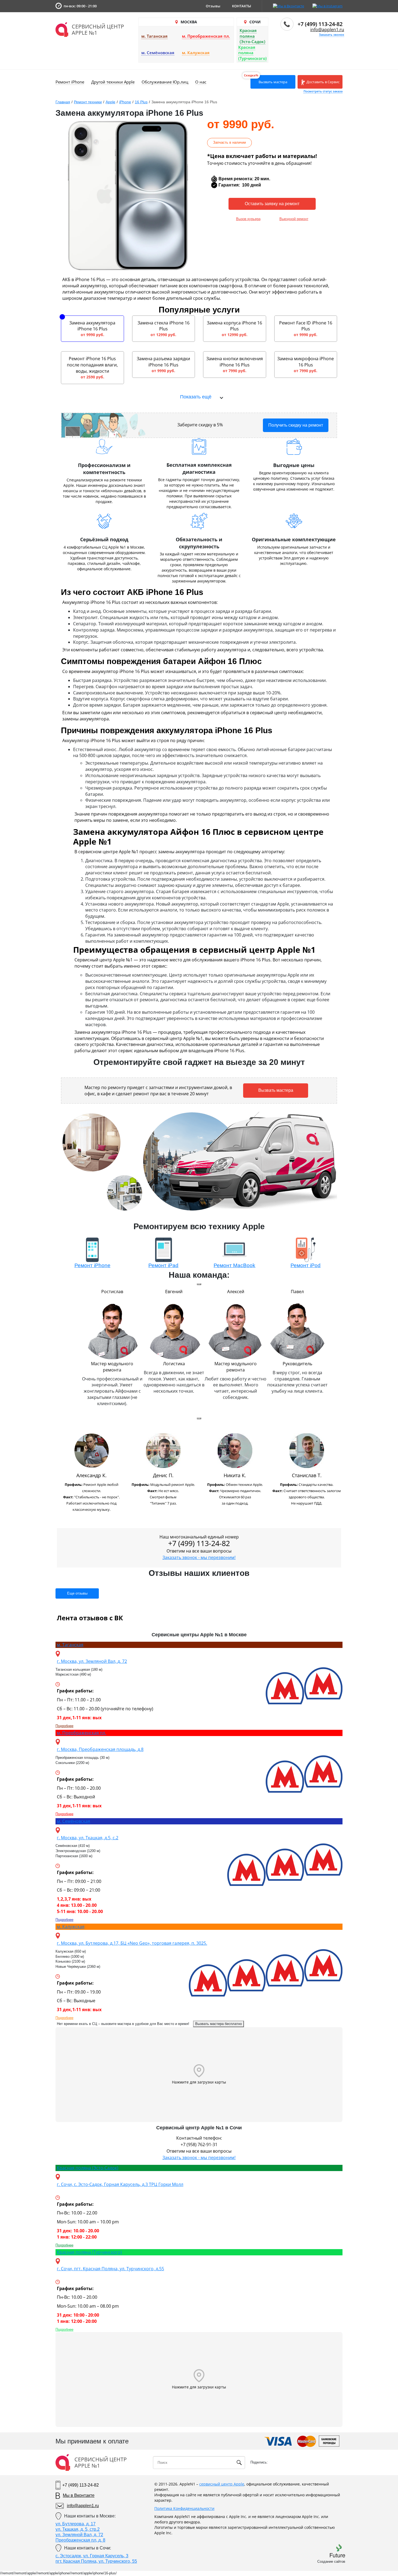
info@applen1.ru (327, 30)
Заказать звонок (332, 35)
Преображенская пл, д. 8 (80, 2540)
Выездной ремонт (294, 219)
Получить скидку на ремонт (296, 425)
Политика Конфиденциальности (184, 2508)
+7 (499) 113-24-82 (320, 24)
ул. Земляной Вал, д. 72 (79, 2535)
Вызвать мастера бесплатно (218, 2024)
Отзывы (213, 6)
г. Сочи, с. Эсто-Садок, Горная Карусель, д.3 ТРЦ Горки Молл (120, 2184)
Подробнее (64, 1726)
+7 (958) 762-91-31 (199, 2144)
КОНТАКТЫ (242, 6)
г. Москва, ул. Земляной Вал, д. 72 (92, 1661)
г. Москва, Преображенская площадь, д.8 (100, 1749)
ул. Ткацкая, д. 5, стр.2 (78, 2529)
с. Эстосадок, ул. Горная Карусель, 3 (92, 2556)
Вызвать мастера (273, 82)
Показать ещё (196, 397)
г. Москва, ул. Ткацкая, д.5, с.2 (88, 1838)
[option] (91, 1474)
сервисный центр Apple (222, 2484)
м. (70, 1645)
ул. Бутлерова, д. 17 (76, 2524)
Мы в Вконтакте (79, 2495)
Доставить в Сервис (323, 82)
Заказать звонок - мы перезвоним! (199, 1557)
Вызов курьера (248, 219)
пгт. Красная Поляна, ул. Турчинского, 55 (96, 2561)
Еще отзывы (77, 1593)
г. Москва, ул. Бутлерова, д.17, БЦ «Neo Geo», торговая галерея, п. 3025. (132, 1943)
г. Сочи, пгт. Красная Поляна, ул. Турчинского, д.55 (110, 2269)
